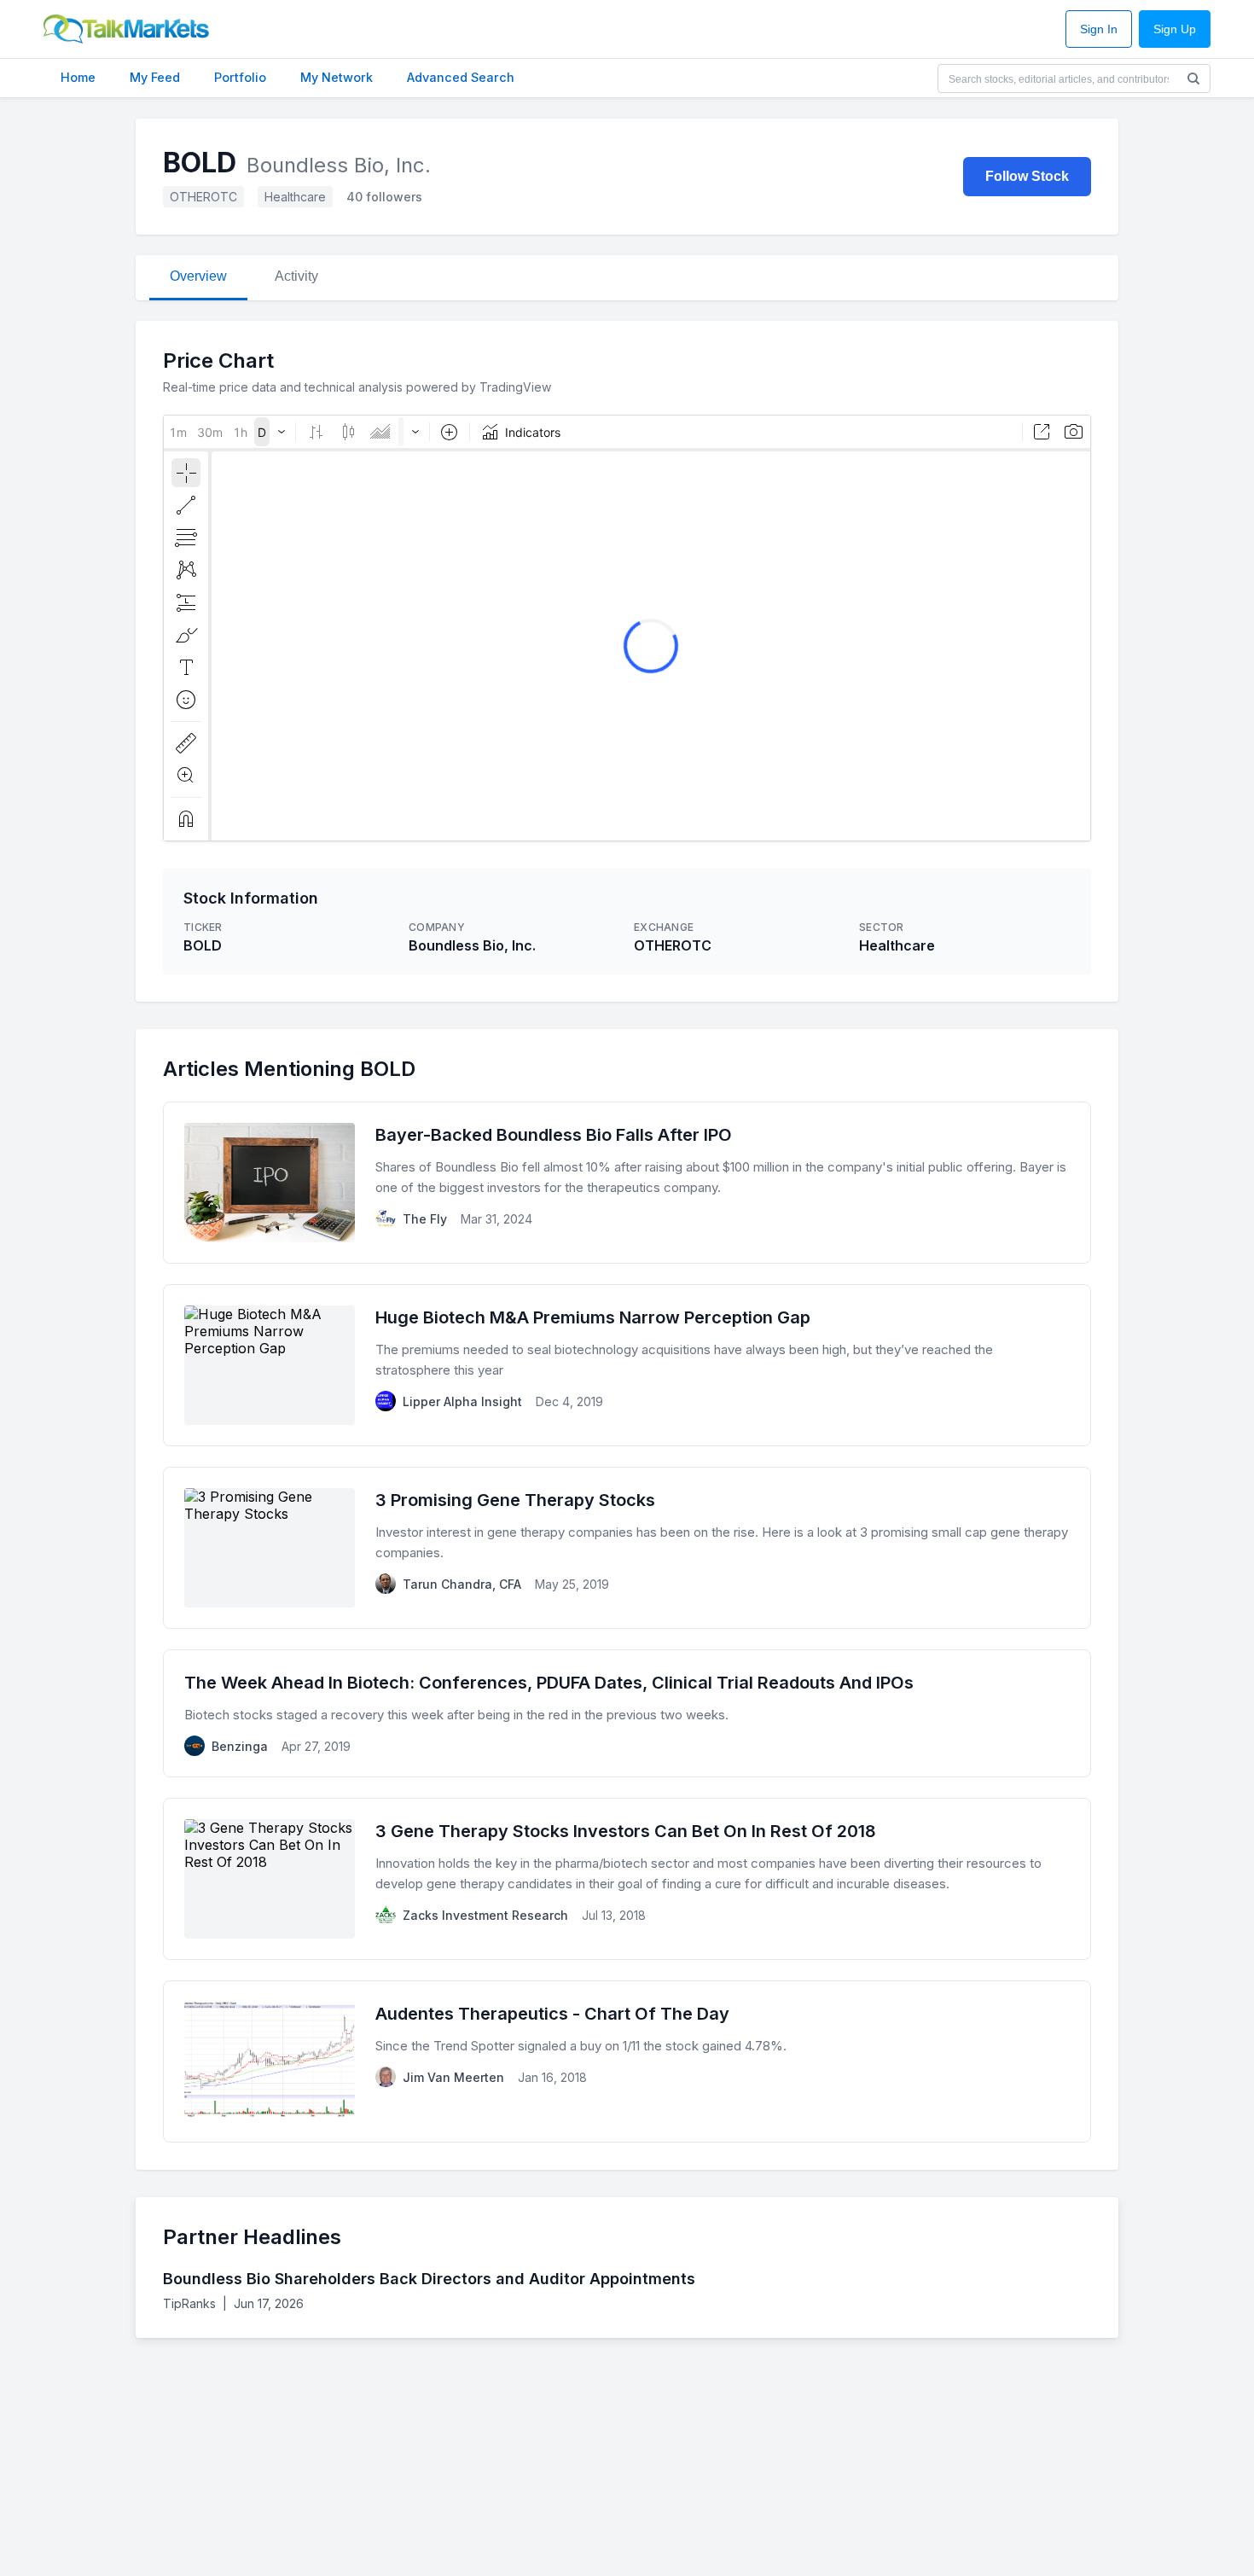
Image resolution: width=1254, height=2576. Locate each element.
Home (78, 77)
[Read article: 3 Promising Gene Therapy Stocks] (627, 1548)
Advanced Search (461, 77)
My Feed (155, 77)
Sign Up (1175, 29)
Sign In (1099, 29)
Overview (198, 276)
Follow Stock (1027, 176)
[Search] (1193, 79)
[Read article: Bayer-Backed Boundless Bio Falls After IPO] (627, 1183)
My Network (337, 77)
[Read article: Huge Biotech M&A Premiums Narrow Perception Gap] (627, 1365)
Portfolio (240, 77)
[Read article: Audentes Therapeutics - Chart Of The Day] (627, 2061)
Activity (296, 276)
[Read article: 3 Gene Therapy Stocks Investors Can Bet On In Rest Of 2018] (627, 1879)
